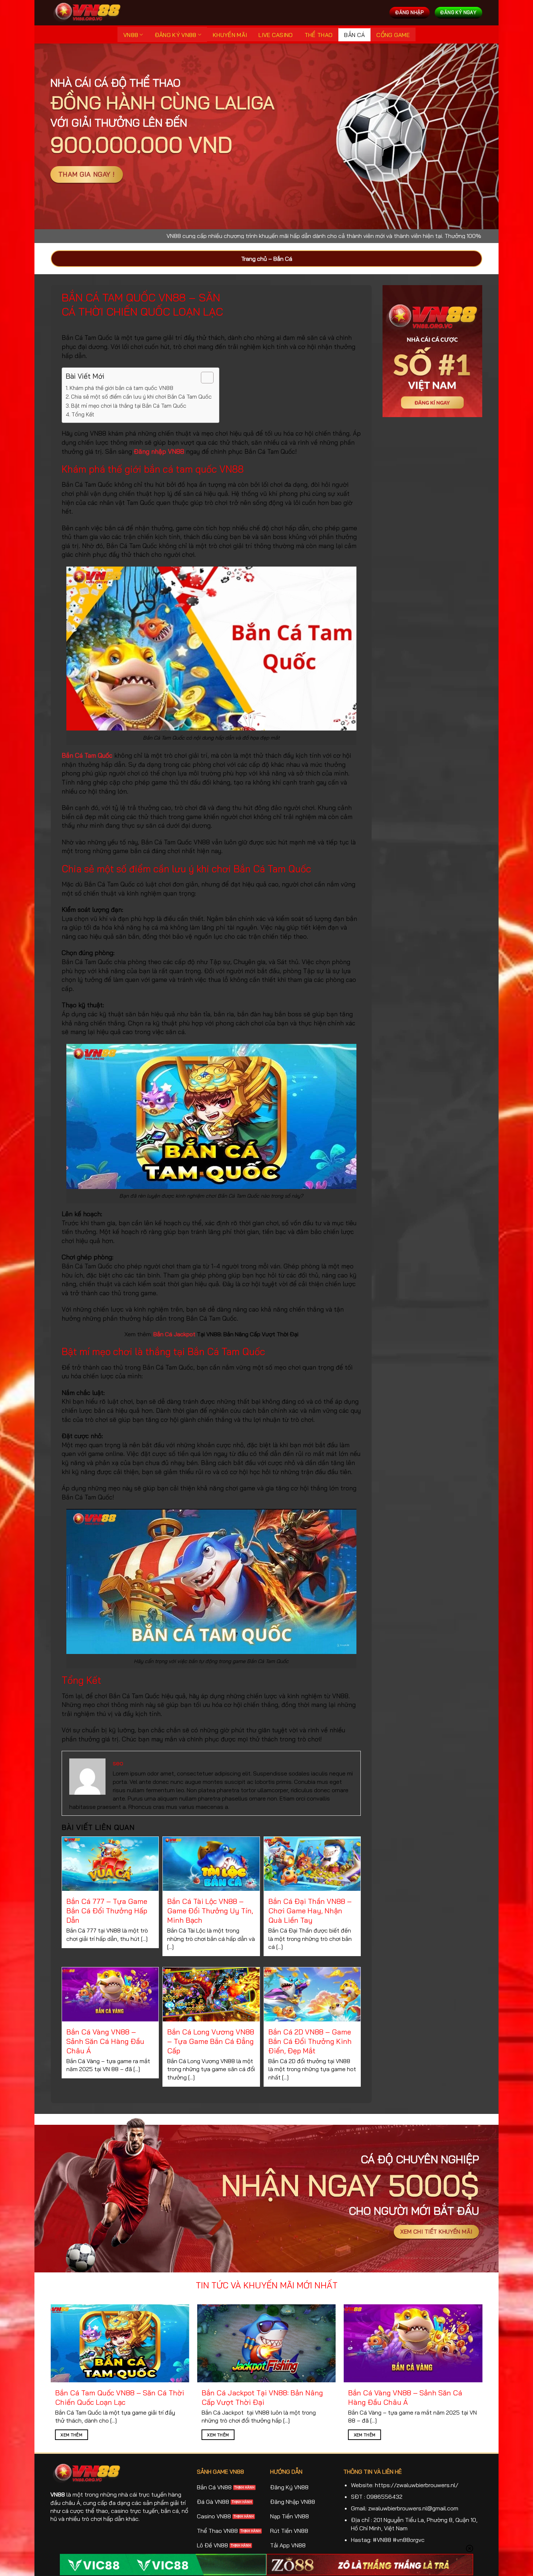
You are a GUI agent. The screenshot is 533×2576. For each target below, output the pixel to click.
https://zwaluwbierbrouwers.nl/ (417, 2485)
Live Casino (276, 35)
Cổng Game (393, 35)
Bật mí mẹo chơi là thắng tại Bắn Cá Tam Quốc (129, 406)
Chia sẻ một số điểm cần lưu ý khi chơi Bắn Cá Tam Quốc (141, 397)
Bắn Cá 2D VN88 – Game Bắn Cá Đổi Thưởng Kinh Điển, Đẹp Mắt (310, 2041)
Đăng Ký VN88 (176, 35)
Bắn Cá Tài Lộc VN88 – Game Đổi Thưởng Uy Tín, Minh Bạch (210, 1911)
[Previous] (65, 2352)
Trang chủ (254, 259)
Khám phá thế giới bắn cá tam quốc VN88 (121, 388)
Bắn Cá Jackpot (174, 1334)
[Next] (468, 2352)
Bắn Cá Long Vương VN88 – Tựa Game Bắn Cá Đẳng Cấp (211, 2041)
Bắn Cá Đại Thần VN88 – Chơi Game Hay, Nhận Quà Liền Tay (310, 1911)
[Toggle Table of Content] (204, 378)
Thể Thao (319, 35)
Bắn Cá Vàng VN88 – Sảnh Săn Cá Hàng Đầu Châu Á (105, 2041)
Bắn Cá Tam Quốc (87, 755)
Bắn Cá (354, 35)
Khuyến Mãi (230, 35)
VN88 (131, 35)
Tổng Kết (83, 414)
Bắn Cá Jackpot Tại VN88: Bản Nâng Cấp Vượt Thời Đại (262, 2397)
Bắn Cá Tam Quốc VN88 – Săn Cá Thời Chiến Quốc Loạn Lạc (120, 2397)
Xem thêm (71, 2435)
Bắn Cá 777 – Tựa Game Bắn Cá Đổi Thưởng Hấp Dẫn (107, 1911)
